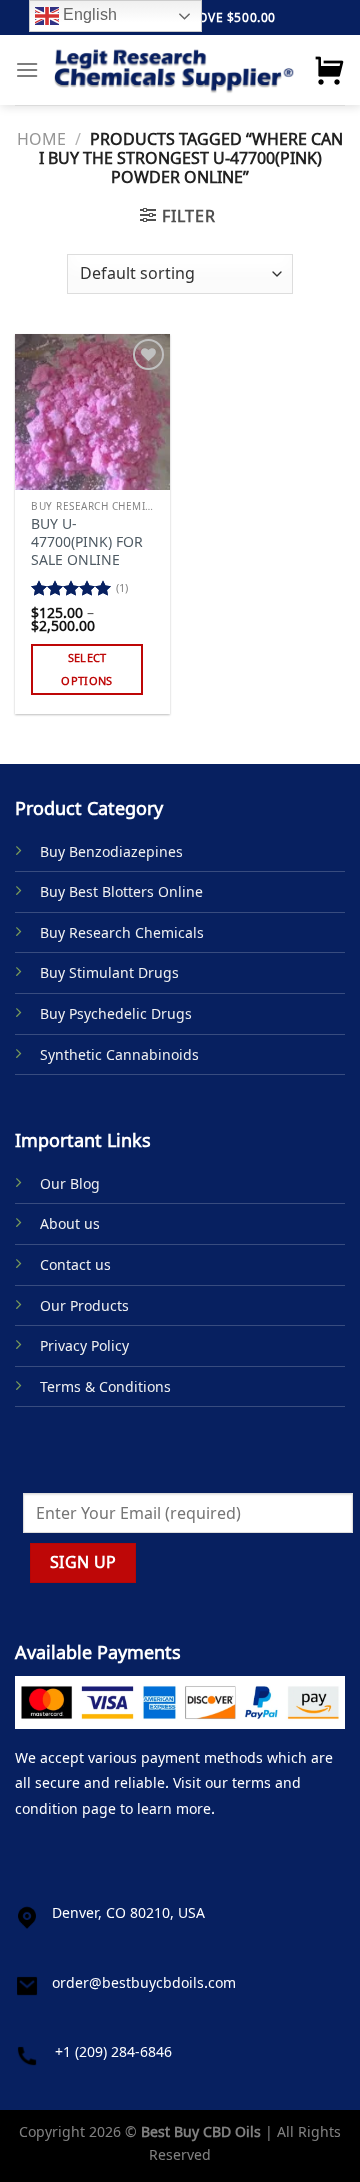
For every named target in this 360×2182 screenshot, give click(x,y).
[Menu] (27, 69)
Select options (86, 669)
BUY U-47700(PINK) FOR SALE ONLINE (87, 541)
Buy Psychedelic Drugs (116, 1013)
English (88, 14)
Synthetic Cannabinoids (119, 1054)
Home (41, 139)
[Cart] (329, 70)
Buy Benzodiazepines (111, 851)
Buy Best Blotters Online (121, 891)
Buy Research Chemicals (122, 932)
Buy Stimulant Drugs (109, 972)
